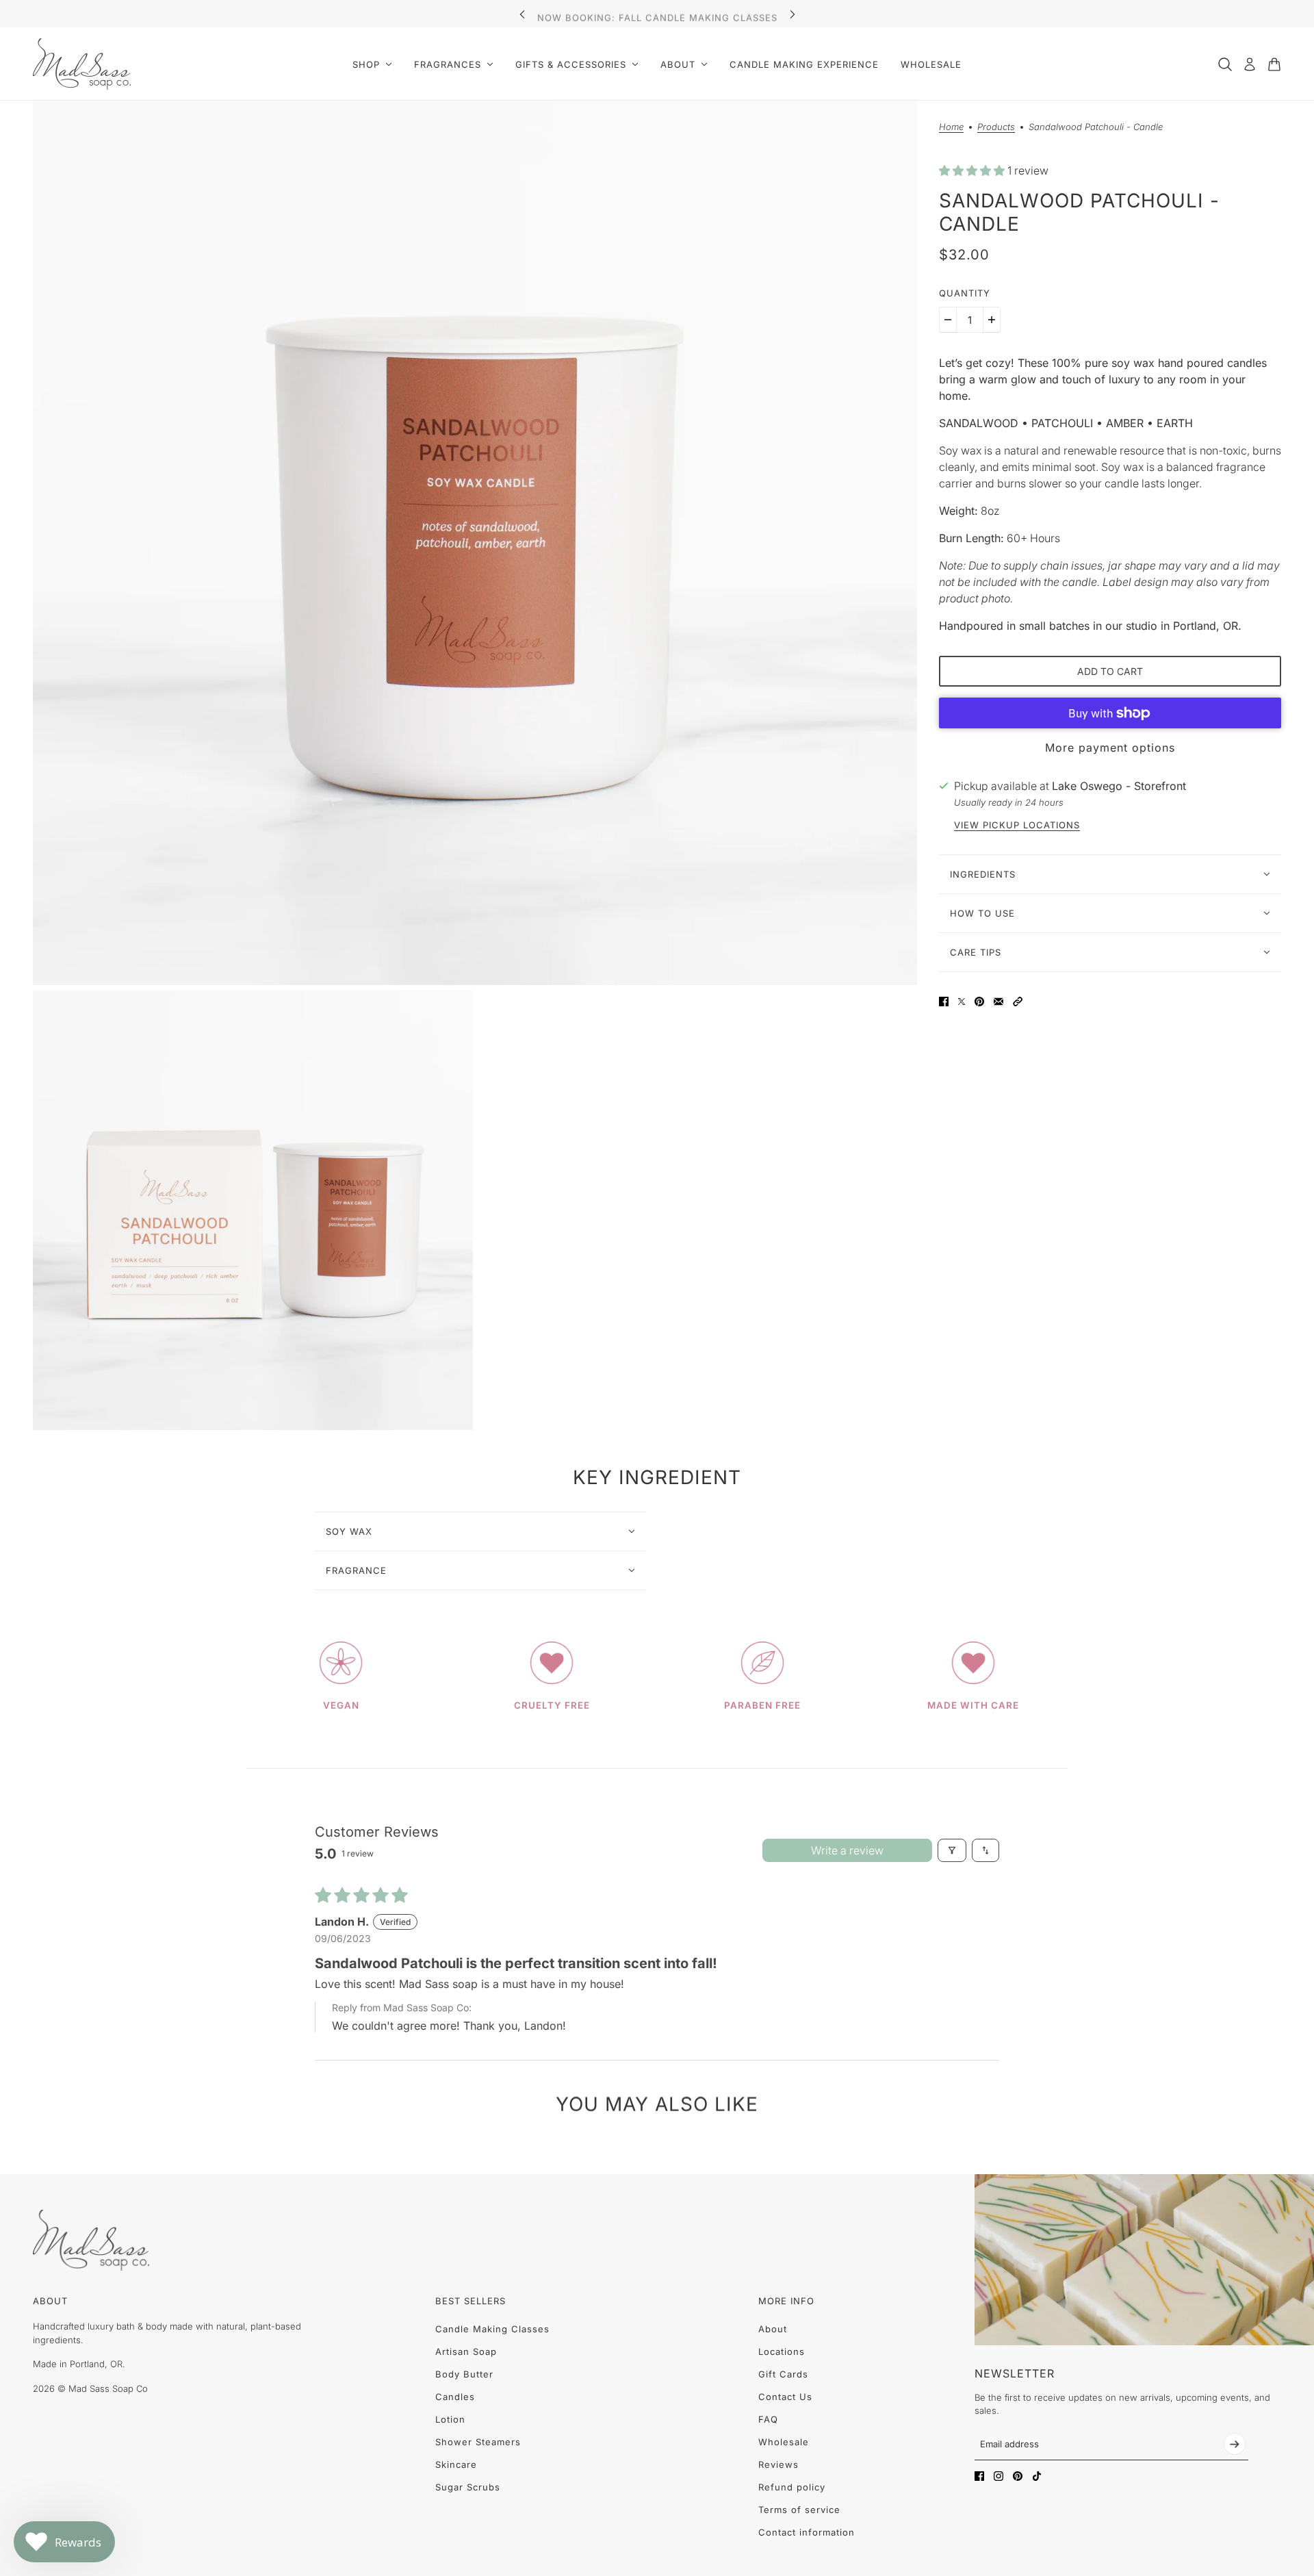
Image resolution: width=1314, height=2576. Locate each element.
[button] (973, 171)
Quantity (965, 293)
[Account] (1250, 64)
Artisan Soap (466, 2351)
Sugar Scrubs (468, 2487)
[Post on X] (962, 1002)
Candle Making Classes (492, 2329)
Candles (455, 2397)
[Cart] (1274, 64)
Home (951, 127)
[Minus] (948, 320)
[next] (793, 14)
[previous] (522, 14)
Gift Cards (783, 2374)
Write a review (847, 1850)
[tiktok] (1037, 2476)
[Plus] (992, 320)
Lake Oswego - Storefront (1119, 786)
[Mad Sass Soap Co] (82, 64)
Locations (782, 2351)
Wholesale (784, 2442)
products (996, 127)
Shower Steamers (478, 2442)
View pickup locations (1017, 825)
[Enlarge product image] (475, 543)
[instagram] (999, 2476)
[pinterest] (1018, 2476)
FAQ (768, 2419)
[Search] (1225, 64)
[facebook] (979, 2476)
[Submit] (1235, 2444)
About (773, 2329)
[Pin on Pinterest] (979, 1002)
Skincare (456, 2464)
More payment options (1110, 748)
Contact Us (785, 2397)
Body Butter (464, 2374)
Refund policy (792, 2487)
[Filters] (952, 1850)
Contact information (807, 2532)
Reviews (778, 2464)
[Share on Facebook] (944, 1002)
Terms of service (799, 2510)
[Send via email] (999, 1002)
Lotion (450, 2419)
